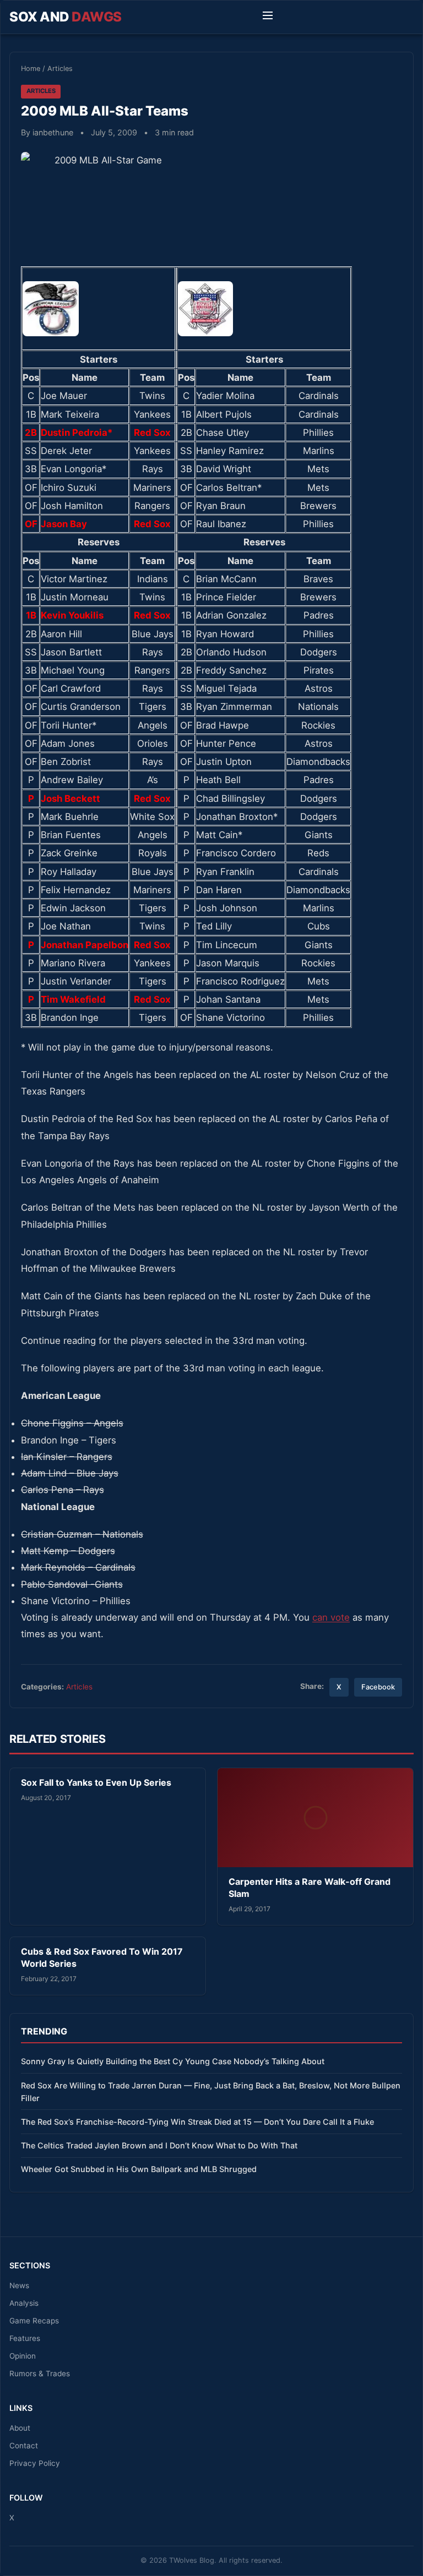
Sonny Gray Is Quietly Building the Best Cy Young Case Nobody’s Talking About (173, 2061)
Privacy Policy (35, 2463)
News (19, 2285)
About (20, 2428)
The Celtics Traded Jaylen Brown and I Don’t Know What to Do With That (159, 2145)
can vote (331, 1617)
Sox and (66, 17)
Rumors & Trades (40, 2373)
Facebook (378, 1687)
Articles (60, 69)
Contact (24, 2446)
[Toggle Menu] (268, 17)
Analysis (24, 2303)
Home (31, 69)
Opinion (23, 2356)
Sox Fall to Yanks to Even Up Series (96, 1782)
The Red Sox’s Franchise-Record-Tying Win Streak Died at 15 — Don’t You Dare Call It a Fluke (197, 2122)
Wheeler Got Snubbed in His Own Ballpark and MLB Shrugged (139, 2169)
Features (25, 2338)
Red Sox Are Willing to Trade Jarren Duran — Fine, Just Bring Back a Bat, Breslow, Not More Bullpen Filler (211, 2092)
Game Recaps (34, 2321)
